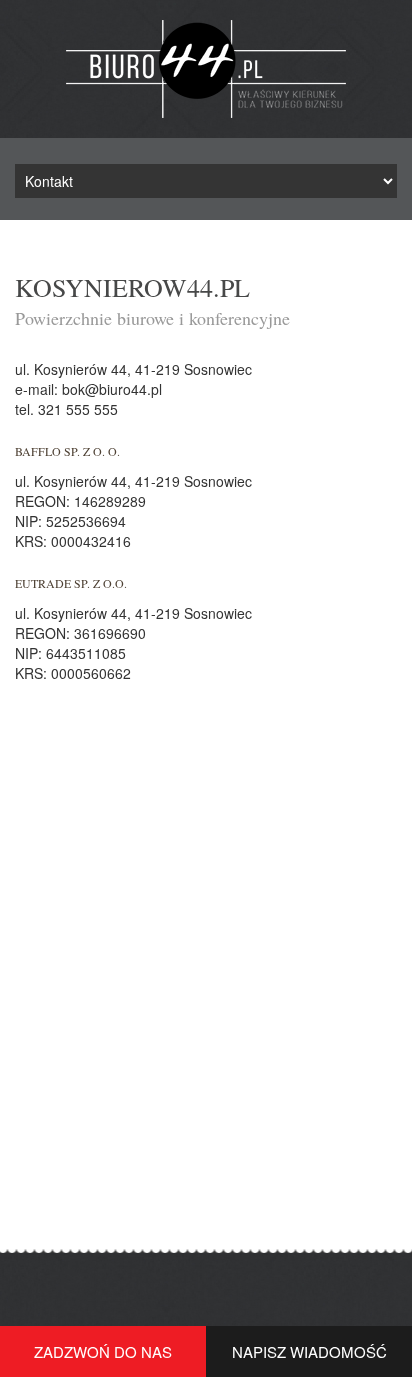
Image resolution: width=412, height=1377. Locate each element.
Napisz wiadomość (309, 1351)
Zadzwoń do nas (103, 1351)
